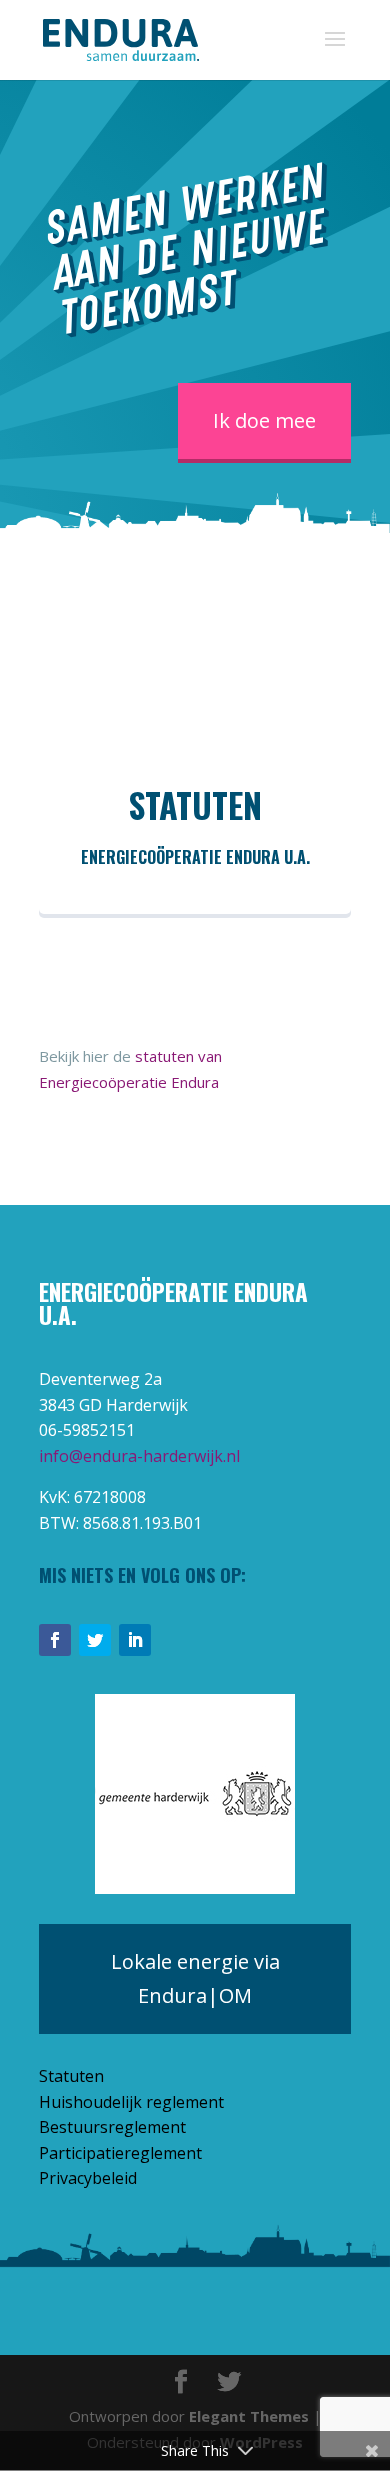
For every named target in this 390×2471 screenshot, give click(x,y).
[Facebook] (55, 1640)
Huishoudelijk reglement (131, 2102)
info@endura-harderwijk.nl (139, 1456)
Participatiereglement (120, 2153)
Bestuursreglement (112, 2127)
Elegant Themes (249, 2416)
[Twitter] (95, 1640)
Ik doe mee (264, 420)
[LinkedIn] (135, 1640)
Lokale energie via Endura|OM (195, 1978)
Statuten (71, 2076)
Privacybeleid (88, 2178)
